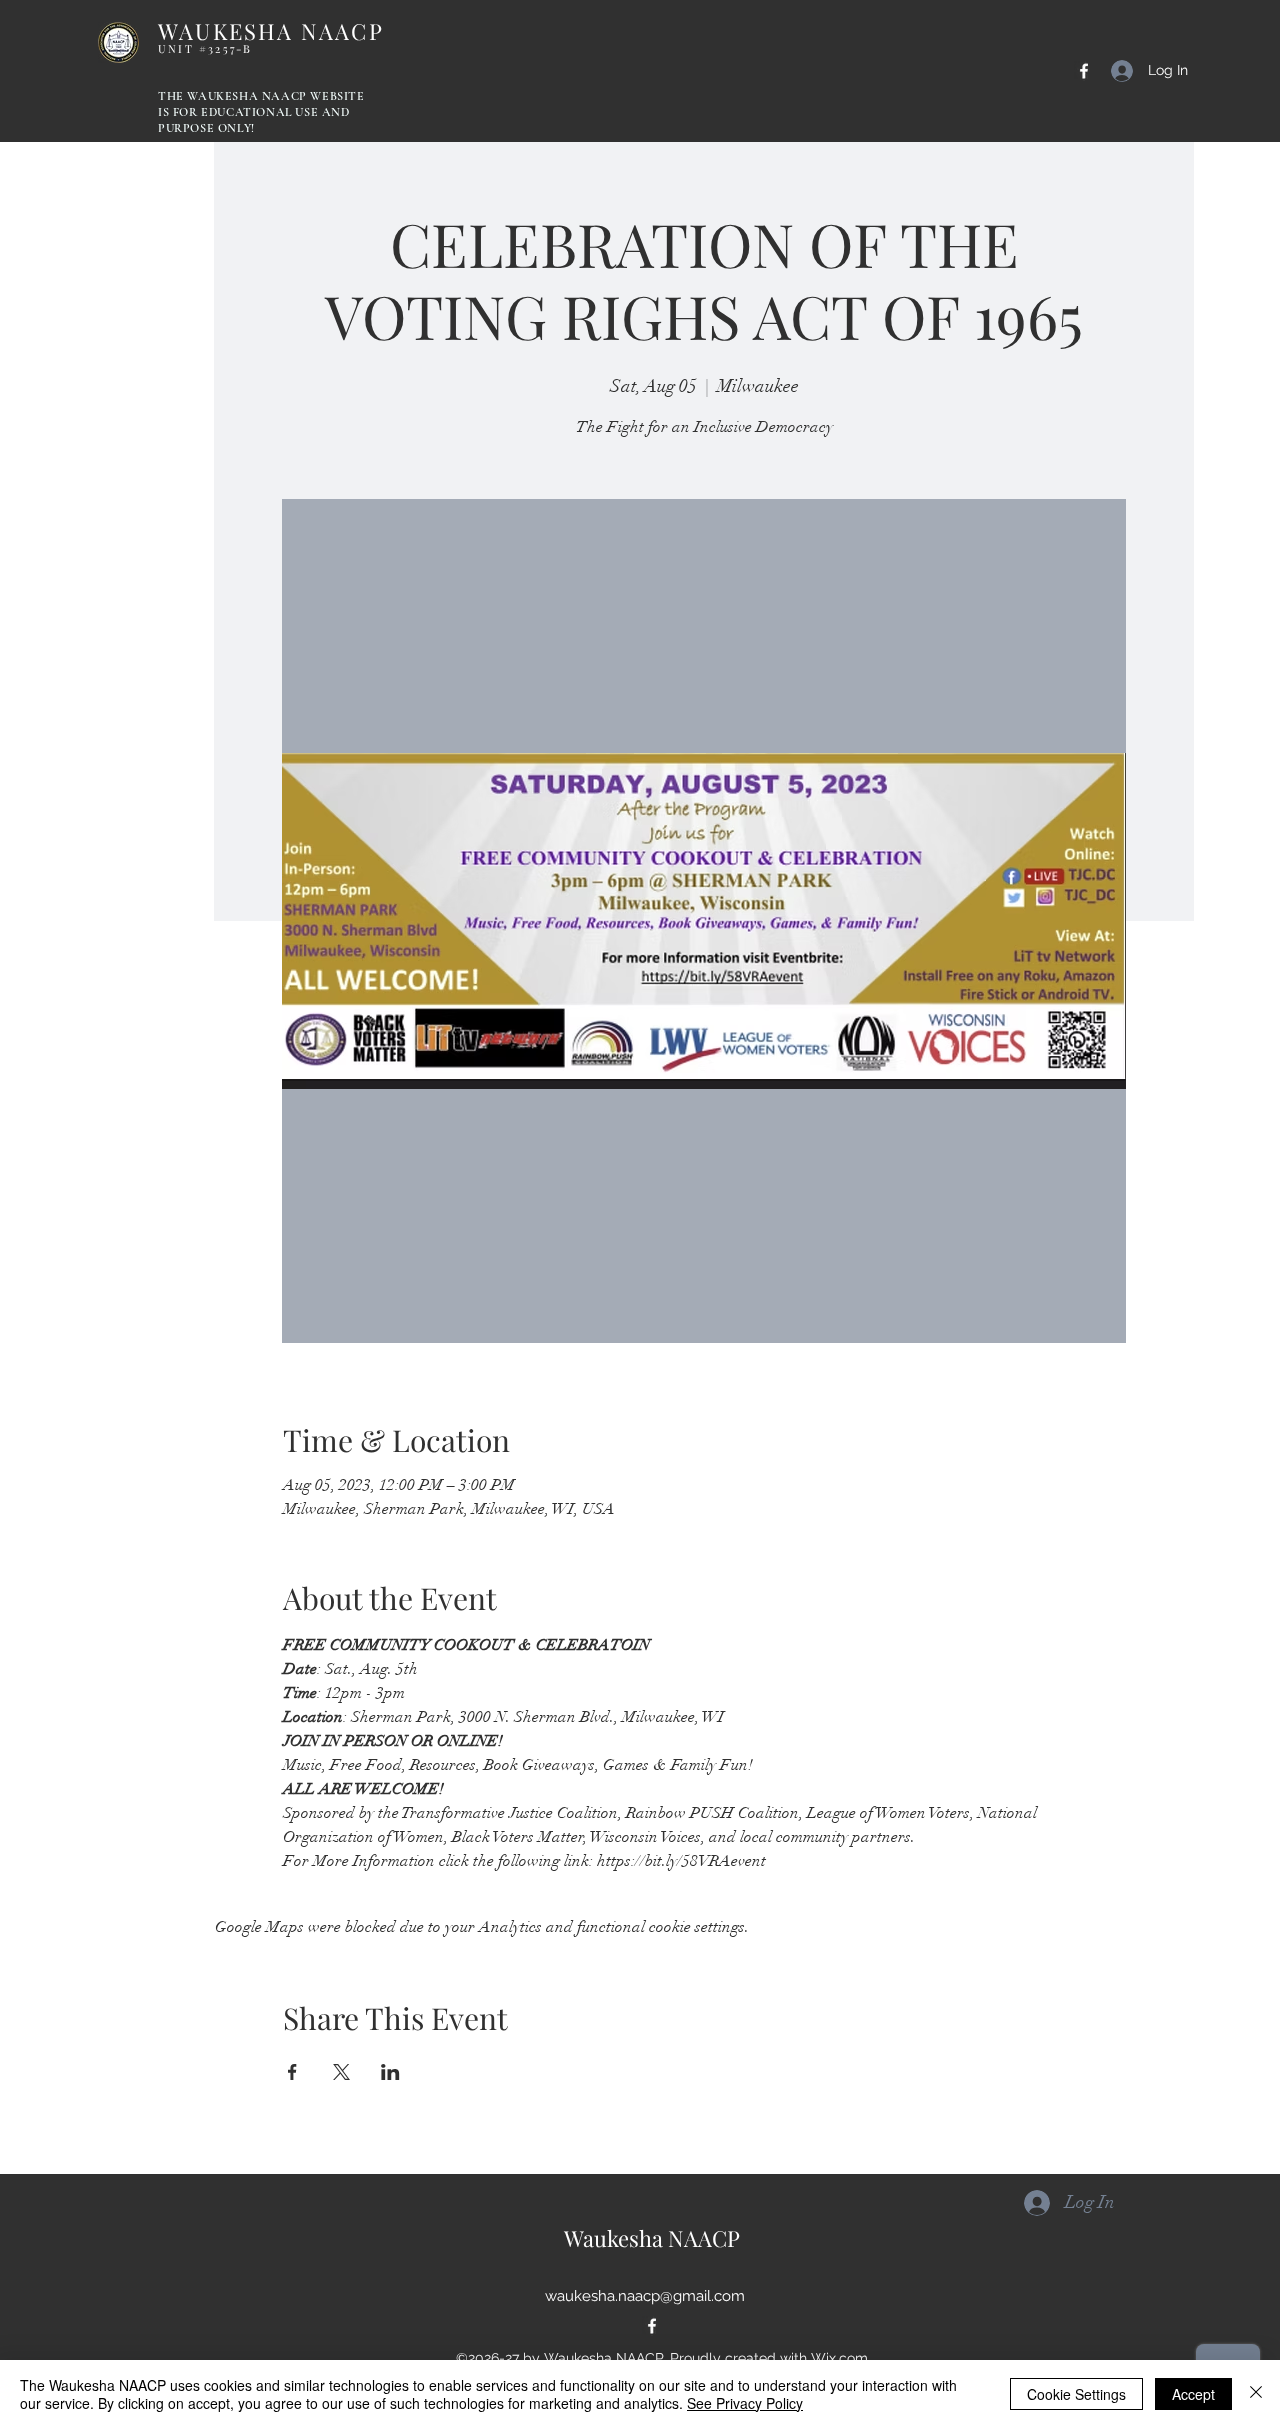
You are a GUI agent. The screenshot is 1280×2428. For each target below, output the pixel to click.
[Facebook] (1084, 71)
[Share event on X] (341, 2072)
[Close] (1256, 2394)
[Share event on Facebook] (292, 2072)
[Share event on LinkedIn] (390, 2072)
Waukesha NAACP (652, 2238)
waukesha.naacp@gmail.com (645, 2296)
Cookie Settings (1076, 2394)
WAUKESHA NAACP (271, 36)
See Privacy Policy (745, 2403)
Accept (1193, 2394)
